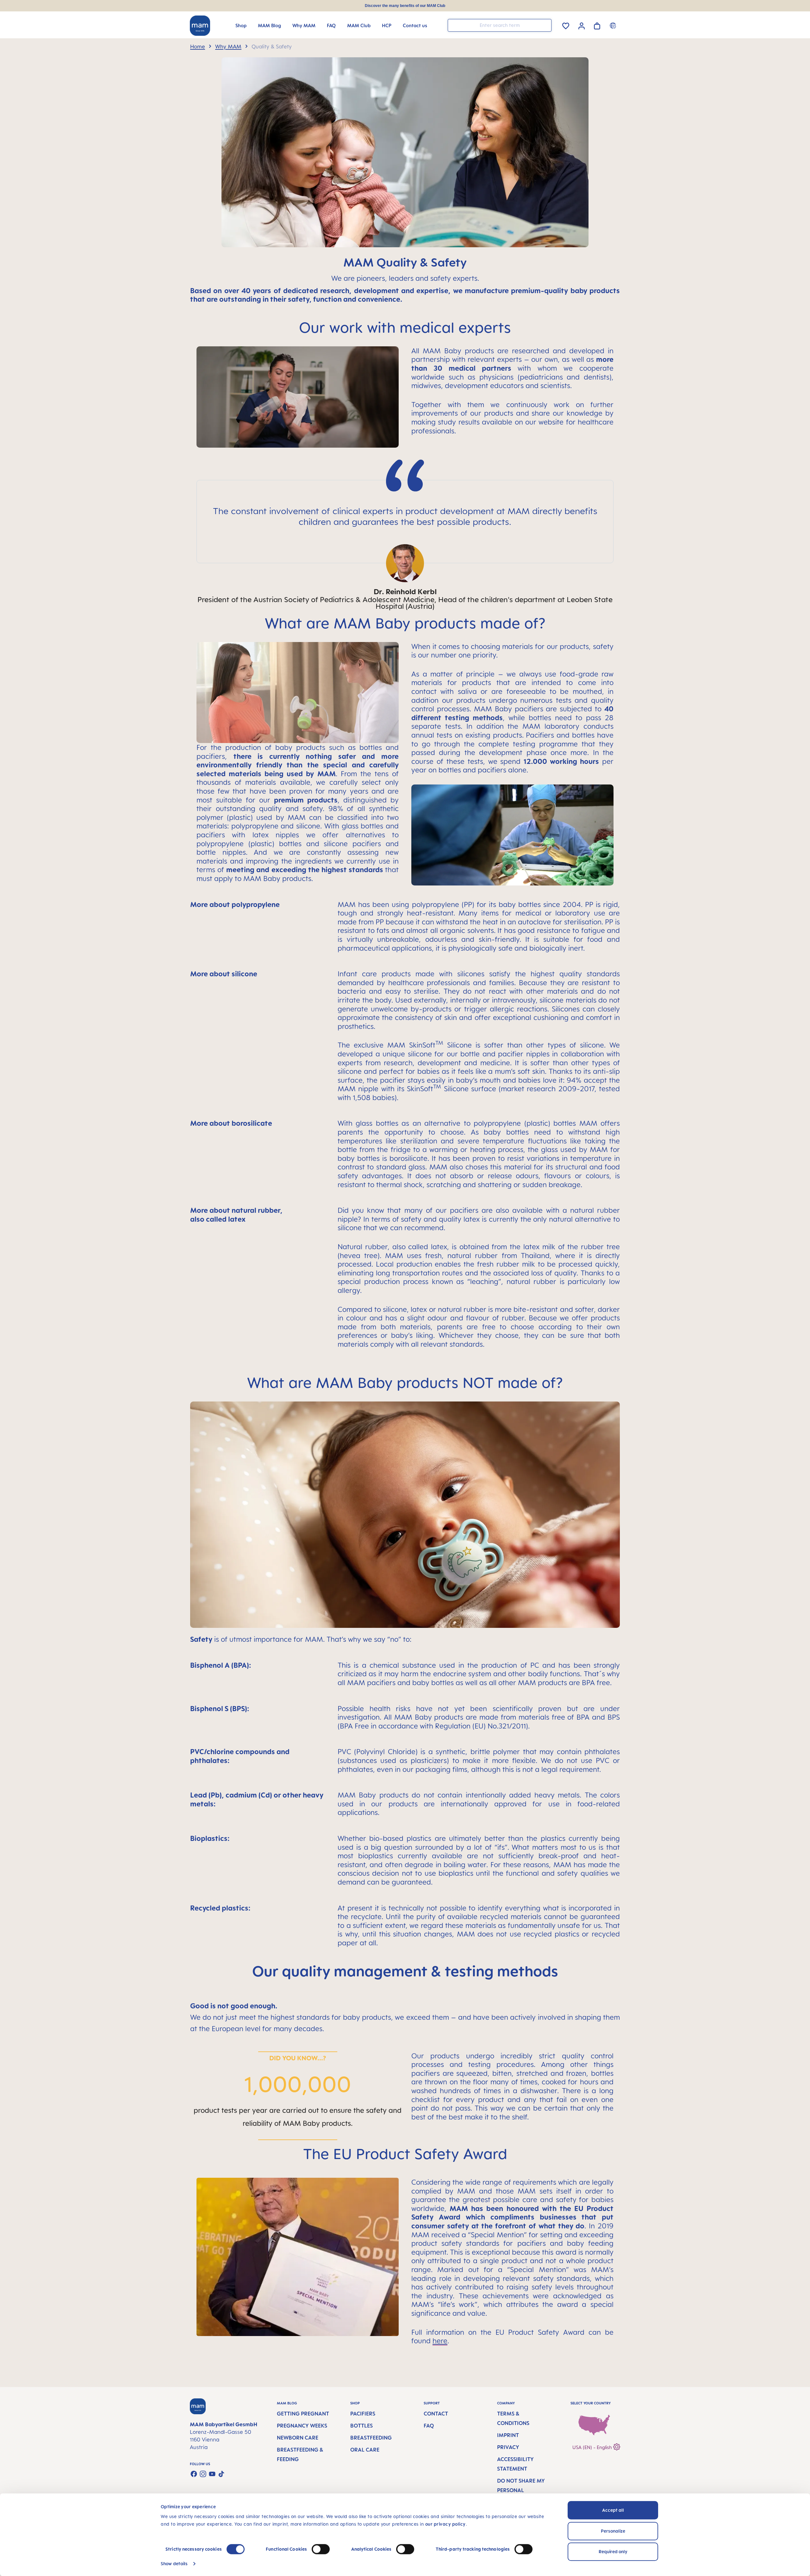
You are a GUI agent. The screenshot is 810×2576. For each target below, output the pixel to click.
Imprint (508, 2435)
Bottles (361, 2426)
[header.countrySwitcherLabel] (614, 25)
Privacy (508, 2447)
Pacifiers (363, 2414)
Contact (436, 2414)
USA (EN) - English (593, 2447)
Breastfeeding (371, 2438)
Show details (174, 2563)
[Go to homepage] (200, 26)
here (440, 2341)
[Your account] (582, 25)
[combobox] (500, 25)
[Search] (545, 25)
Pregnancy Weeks (302, 2426)
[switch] (321, 2549)
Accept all (613, 2510)
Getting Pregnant (303, 2414)
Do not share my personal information (521, 2490)
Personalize (613, 2531)
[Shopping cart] (597, 25)
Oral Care (365, 2450)
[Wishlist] (566, 25)
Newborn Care (298, 2438)
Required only (613, 2551)
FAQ (429, 2426)
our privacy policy (445, 2524)
